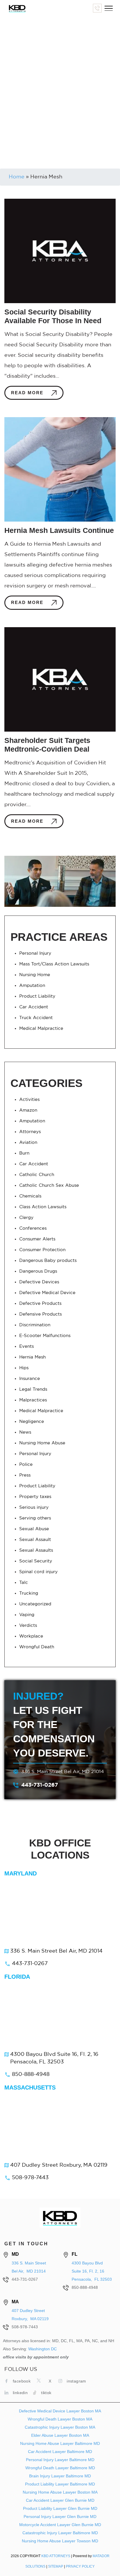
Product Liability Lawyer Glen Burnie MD (60, 2508)
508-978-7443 (30, 2178)
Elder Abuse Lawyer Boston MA (60, 2435)
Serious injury (34, 1507)
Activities (29, 1100)
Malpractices (33, 1400)
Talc (24, 1583)
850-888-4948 (31, 2074)
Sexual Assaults (36, 1550)
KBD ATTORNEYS (56, 2556)
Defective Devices (39, 1282)
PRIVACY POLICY (80, 2566)
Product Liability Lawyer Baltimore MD (60, 2484)
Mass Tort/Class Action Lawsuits (54, 964)
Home (17, 177)
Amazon (28, 1110)
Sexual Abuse (34, 1529)
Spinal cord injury (38, 1572)
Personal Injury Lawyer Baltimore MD (60, 2460)
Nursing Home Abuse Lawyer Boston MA (60, 2492)
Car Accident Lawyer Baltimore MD (60, 2452)
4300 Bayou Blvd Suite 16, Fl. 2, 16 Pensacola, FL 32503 (54, 2058)
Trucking (29, 1593)
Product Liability (37, 996)
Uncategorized (35, 1604)
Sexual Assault (35, 1540)
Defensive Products (40, 1314)
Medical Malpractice (41, 1029)
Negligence (32, 1422)
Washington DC (43, 2349)
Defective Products (40, 1304)
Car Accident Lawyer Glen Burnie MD (60, 2500)
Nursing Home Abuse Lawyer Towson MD (60, 2541)
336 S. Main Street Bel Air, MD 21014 (63, 1772)
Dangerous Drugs (38, 1271)
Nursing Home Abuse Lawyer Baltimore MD (60, 2443)
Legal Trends (33, 1389)
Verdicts (28, 1626)
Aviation (28, 1143)
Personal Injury (35, 953)
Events (27, 1346)
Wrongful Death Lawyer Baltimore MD (60, 2468)
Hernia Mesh (32, 1357)
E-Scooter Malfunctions (45, 1336)
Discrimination (35, 1325)
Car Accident (34, 1007)
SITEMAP (56, 2566)
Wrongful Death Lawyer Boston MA (60, 2419)
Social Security (36, 1561)
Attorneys (30, 1132)
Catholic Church (37, 1175)
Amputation (32, 986)
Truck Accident (36, 1018)
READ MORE (28, 393)
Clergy (26, 1218)
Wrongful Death (37, 1647)
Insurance (30, 1379)
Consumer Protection (42, 1250)
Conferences (33, 1228)
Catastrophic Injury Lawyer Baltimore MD (60, 2533)
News (25, 1432)
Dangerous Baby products (48, 1261)
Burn (24, 1153)
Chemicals (30, 1196)
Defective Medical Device (47, 1293)
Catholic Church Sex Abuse (49, 1185)
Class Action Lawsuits (43, 1207)
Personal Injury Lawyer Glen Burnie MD (60, 2517)
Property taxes (35, 1497)
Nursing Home (35, 975)
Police (26, 1465)
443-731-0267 (40, 1785)
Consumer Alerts (37, 1239)
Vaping (27, 1615)
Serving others (35, 1518)
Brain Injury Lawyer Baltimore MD (60, 2476)
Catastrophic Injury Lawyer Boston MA (60, 2427)
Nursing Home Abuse (42, 1443)
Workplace (31, 1636)
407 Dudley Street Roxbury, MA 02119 (59, 2165)
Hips (24, 1368)
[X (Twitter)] (40, 2380)
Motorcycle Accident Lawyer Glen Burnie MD (60, 2525)
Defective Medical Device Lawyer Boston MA (60, 2411)
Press (25, 1475)
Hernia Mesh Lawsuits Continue (59, 530)
